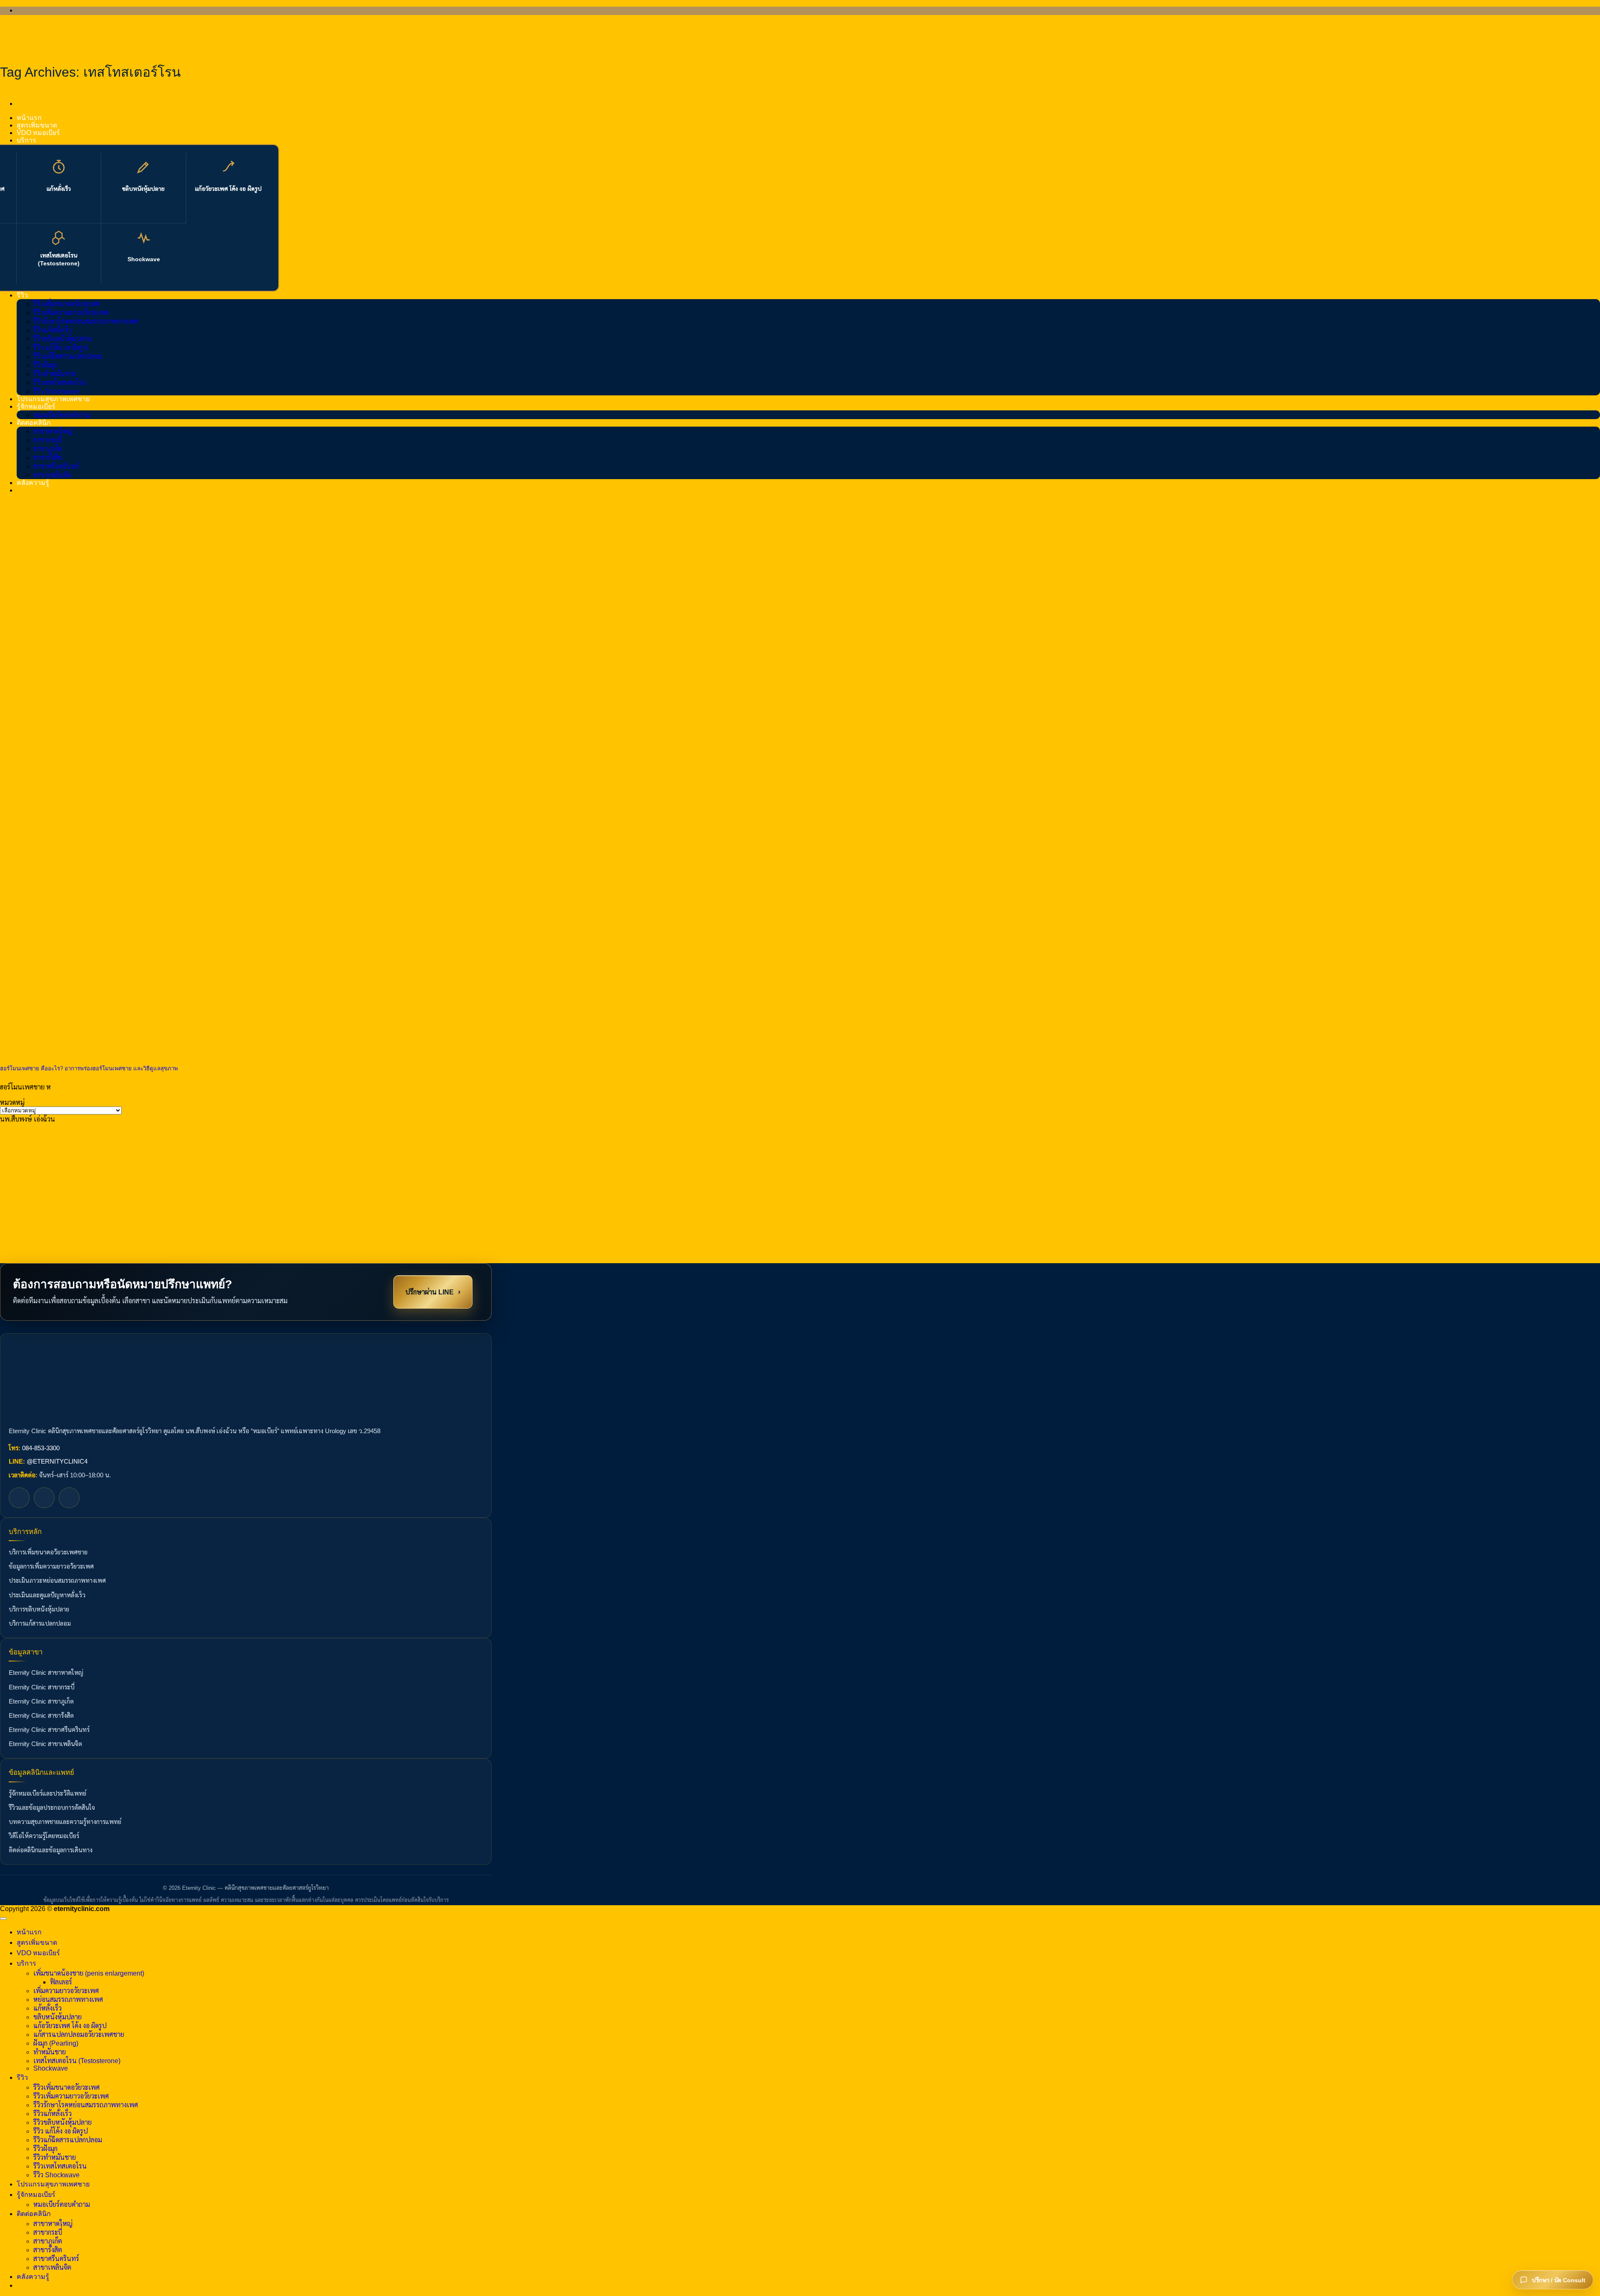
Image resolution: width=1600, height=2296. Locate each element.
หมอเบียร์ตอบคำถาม (62, 415)
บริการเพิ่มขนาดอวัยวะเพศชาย (48, 1552)
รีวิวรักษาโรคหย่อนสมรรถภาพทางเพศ (86, 321)
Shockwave (144, 259)
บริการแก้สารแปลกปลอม (40, 1624)
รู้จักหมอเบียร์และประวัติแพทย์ (47, 1794)
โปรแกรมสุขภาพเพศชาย (53, 399)
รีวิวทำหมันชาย (55, 374)
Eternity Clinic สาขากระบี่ (42, 1687)
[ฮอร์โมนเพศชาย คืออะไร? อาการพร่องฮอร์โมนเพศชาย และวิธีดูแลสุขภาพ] (62, 1051)
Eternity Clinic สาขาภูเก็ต (41, 1701)
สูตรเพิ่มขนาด (37, 125)
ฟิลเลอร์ (61, 1982)
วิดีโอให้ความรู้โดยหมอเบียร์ (44, 1836)
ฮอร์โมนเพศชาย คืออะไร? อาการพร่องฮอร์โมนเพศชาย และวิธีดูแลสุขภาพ (89, 1068)
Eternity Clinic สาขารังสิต (41, 1716)
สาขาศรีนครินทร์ (56, 466)
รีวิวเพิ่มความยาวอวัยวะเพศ (71, 313)
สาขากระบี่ (48, 440)
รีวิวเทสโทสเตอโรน (60, 383)
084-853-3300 (41, 1448)
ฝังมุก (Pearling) (56, 2043)
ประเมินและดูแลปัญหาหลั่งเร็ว (47, 1595)
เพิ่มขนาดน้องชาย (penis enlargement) (89, 1973)
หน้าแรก (29, 118)
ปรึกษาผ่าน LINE (433, 1291)
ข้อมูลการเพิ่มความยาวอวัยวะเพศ (51, 1566)
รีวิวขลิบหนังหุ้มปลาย (62, 339)
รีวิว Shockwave (56, 391)
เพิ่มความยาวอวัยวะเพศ (66, 1991)
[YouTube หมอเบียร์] (69, 1498)
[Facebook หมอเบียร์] (19, 1498)
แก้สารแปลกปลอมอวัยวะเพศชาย (79, 2035)
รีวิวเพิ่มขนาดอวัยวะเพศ (66, 304)
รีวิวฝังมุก (45, 365)
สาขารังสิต (48, 458)
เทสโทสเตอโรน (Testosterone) (59, 259)
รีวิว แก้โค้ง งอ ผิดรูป (61, 348)
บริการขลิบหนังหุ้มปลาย (39, 1609)
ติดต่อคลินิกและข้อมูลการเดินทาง (51, 1850)
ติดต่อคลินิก (34, 423)
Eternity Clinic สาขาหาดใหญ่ (46, 1673)
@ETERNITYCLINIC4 (57, 1462)
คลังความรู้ (33, 483)
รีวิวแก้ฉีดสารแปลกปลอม (68, 356)
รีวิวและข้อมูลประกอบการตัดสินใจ (52, 1808)
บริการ (26, 140)
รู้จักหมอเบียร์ (36, 406)
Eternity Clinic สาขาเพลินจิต (45, 1744)
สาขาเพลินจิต (52, 475)
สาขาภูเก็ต (48, 449)
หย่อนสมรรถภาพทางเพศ (68, 2000)
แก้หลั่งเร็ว (59, 189)
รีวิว (22, 295)
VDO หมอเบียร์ (38, 133)
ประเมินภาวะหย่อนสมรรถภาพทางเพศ (57, 1581)
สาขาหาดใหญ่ (53, 431)
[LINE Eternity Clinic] (44, 1498)
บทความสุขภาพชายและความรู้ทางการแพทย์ (65, 1822)
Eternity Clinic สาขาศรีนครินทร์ (49, 1730)
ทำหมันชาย (50, 2052)
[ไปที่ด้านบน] (3, 1919)
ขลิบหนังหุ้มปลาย (143, 189)
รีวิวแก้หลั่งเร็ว (52, 330)
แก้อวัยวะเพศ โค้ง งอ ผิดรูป (228, 189)
